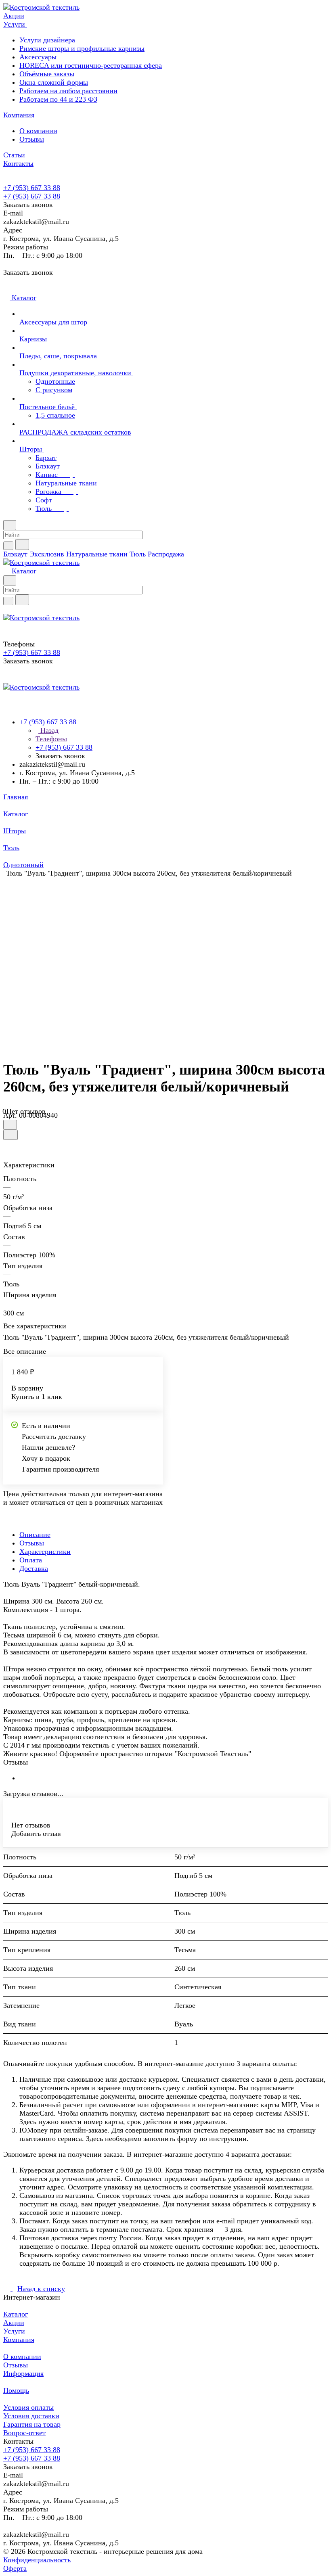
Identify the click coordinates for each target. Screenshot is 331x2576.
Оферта (15, 2568)
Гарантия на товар (32, 2424)
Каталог (16, 2314)
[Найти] (22, 545)
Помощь (16, 2390)
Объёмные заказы (47, 74)
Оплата (31, 1560)
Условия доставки (31, 2416)
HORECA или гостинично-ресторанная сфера (91, 65)
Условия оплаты (28, 2407)
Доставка (34, 1568)
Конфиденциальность (37, 2560)
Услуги (14, 2331)
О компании (38, 131)
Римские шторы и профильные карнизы (82, 48)
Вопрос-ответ (24, 2433)
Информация (23, 2373)
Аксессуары (38, 57)
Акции (14, 2323)
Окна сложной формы (54, 82)
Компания (19, 2340)
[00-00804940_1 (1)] (168, 958)
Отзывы (32, 139)
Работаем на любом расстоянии (68, 91)
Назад (48, 730)
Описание (35, 1535)
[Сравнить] (10, 1135)
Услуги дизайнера (47, 40)
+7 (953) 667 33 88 (32, 188)
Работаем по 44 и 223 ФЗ (58, 99)
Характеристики (45, 1551)
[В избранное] (10, 1125)
